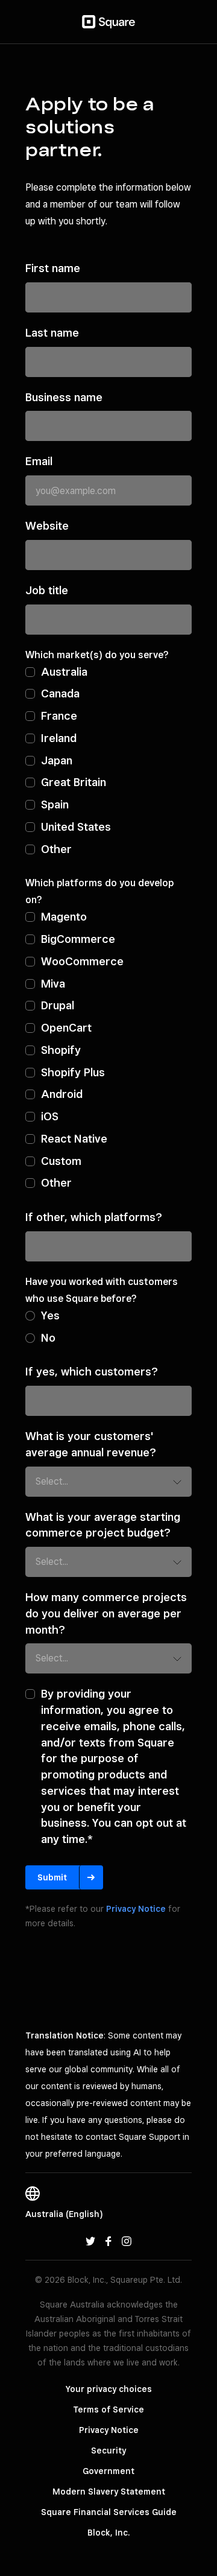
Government (108, 2471)
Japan (57, 760)
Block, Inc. (108, 2533)
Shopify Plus (73, 1072)
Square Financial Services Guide (109, 2512)
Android (62, 1094)
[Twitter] (90, 2241)
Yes (50, 1315)
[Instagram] (127, 2241)
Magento (64, 916)
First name (53, 268)
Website (47, 525)
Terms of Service (108, 2409)
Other (56, 849)
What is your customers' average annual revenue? (91, 1444)
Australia (64, 671)
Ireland (59, 738)
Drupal (58, 1005)
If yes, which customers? (92, 1371)
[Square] (108, 22)
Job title (47, 590)
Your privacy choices (109, 2389)
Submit (52, 1877)
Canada (60, 693)
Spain (55, 804)
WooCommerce (82, 961)
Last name (52, 332)
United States (76, 826)
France (59, 715)
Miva (53, 983)
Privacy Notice (136, 1909)
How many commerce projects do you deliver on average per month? (106, 1613)
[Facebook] (108, 2241)
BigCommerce (78, 939)
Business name (64, 397)
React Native (74, 1138)
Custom (61, 1161)
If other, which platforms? (94, 1217)
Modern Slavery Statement (109, 2492)
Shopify (61, 1050)
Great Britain (74, 782)
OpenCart (66, 1027)
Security (108, 2451)
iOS (50, 1116)
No (48, 1337)
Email (39, 461)
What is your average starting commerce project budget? (103, 1525)
